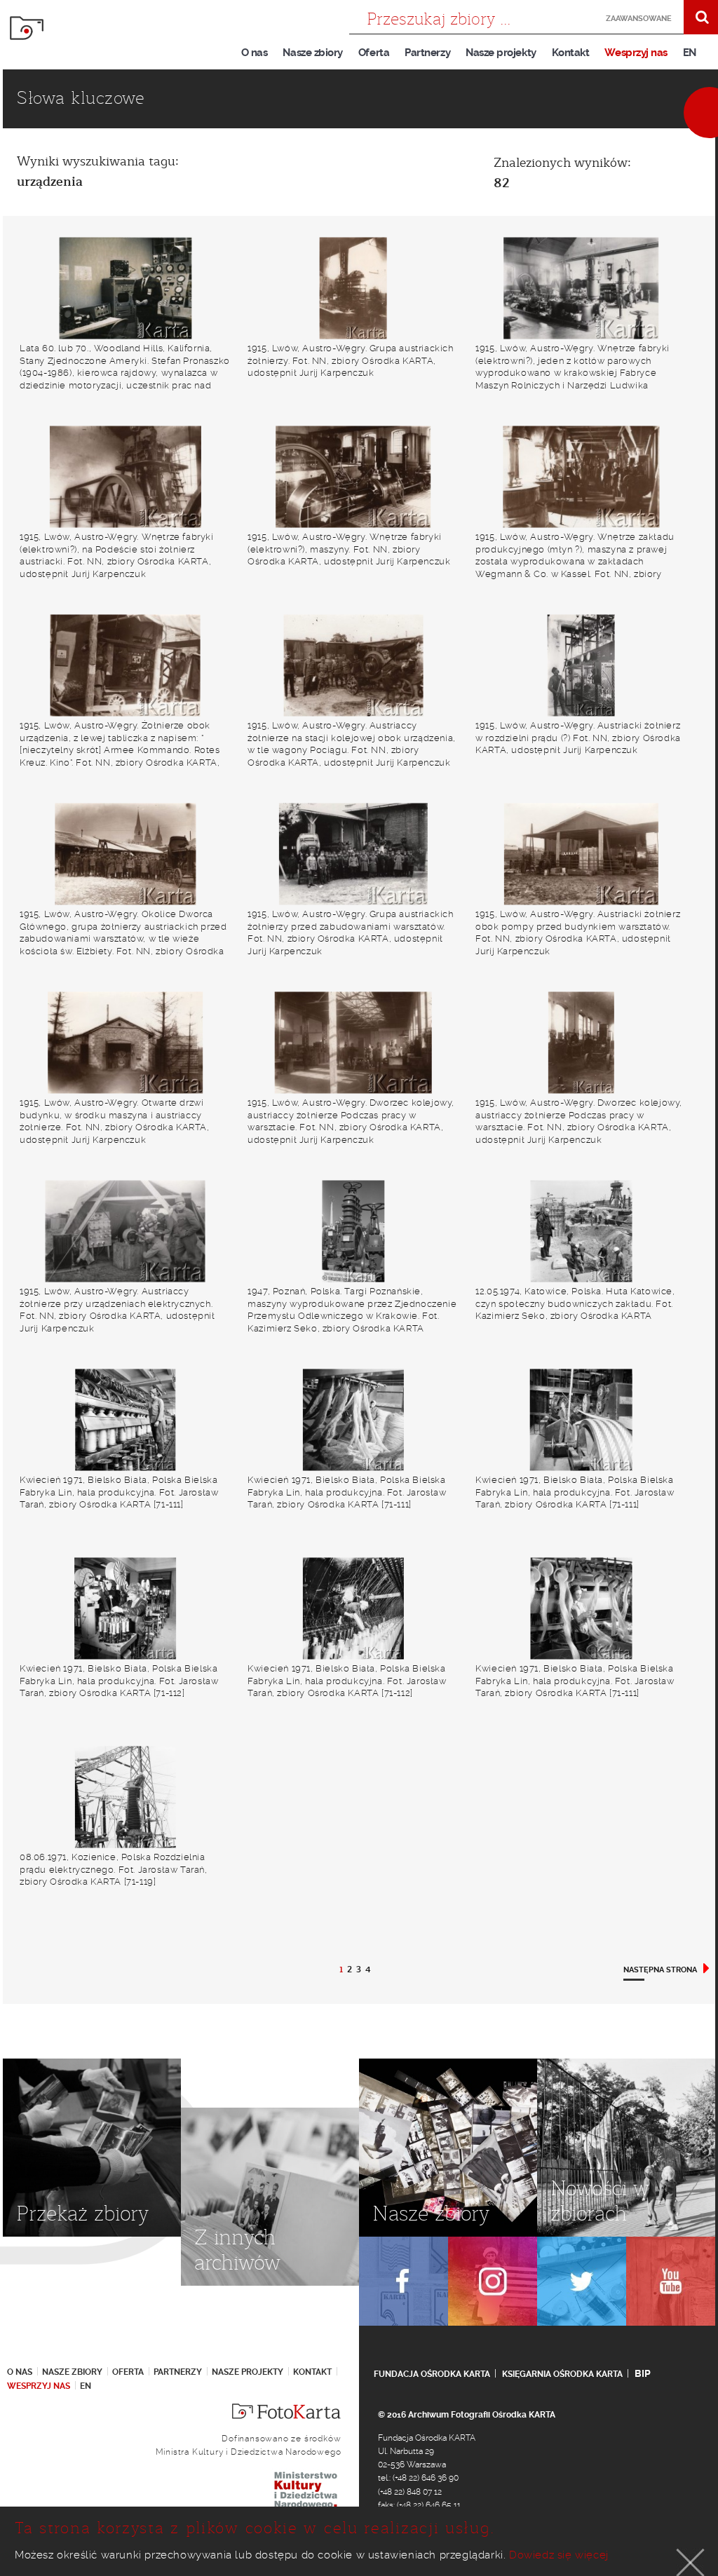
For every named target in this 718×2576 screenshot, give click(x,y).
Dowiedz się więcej (559, 2555)
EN (690, 53)
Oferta (374, 53)
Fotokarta (27, 28)
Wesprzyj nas (636, 53)
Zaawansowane (635, 19)
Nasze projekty (501, 53)
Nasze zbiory (312, 53)
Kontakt (571, 53)
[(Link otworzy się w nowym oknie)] (404, 2281)
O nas (255, 53)
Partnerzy (427, 53)
